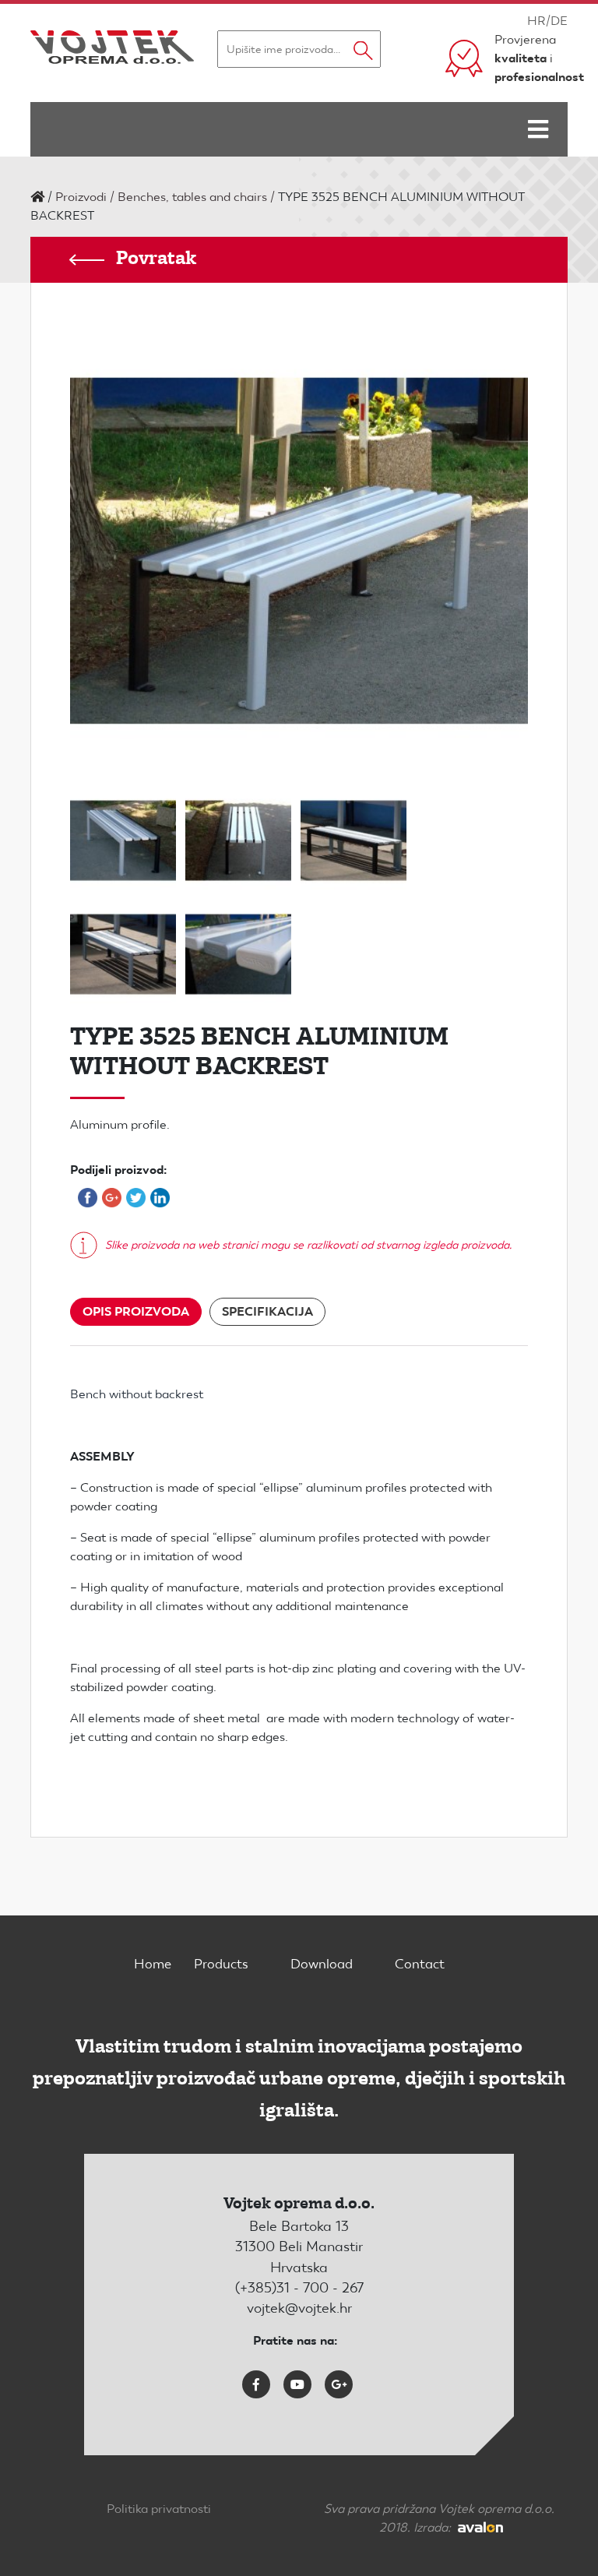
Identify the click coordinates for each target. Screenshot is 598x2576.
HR (536, 21)
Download (322, 1964)
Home (153, 1964)
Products (221, 1964)
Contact (420, 1964)
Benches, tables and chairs (192, 197)
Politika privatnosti (159, 2509)
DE (559, 21)
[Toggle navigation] (538, 129)
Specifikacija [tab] (267, 1311)
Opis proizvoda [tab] (136, 1311)
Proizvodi (81, 197)
